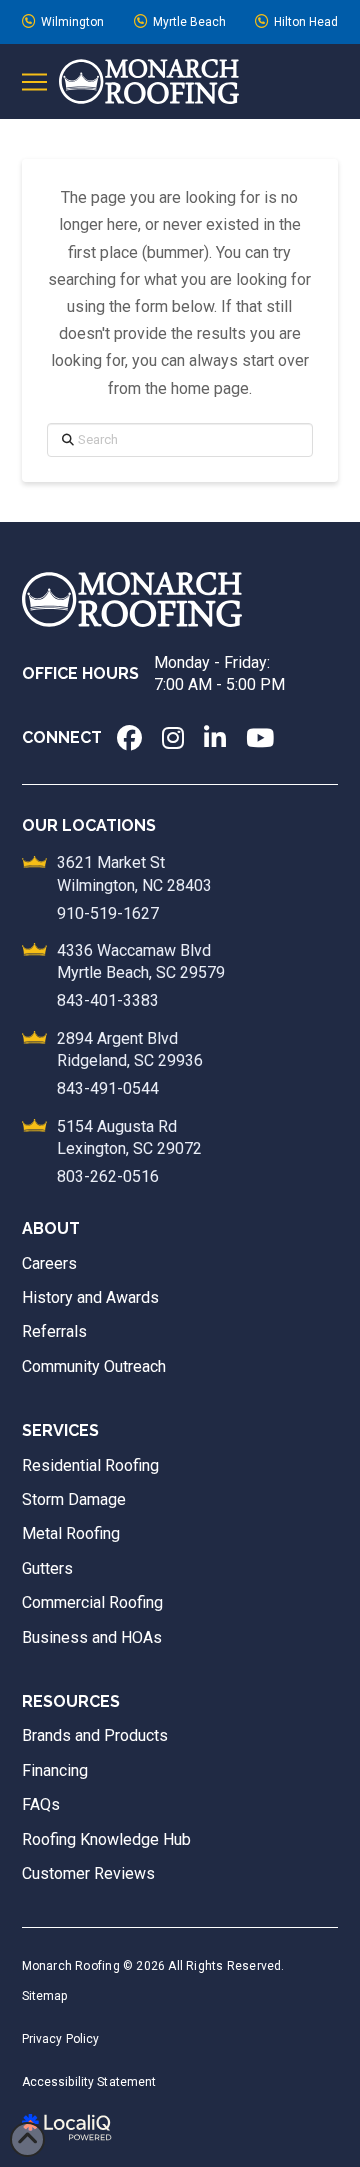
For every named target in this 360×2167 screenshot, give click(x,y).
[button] (34, 82)
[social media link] (129, 738)
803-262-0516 (108, 1176)
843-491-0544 (108, 1088)
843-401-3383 (108, 1000)
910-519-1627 (108, 913)
